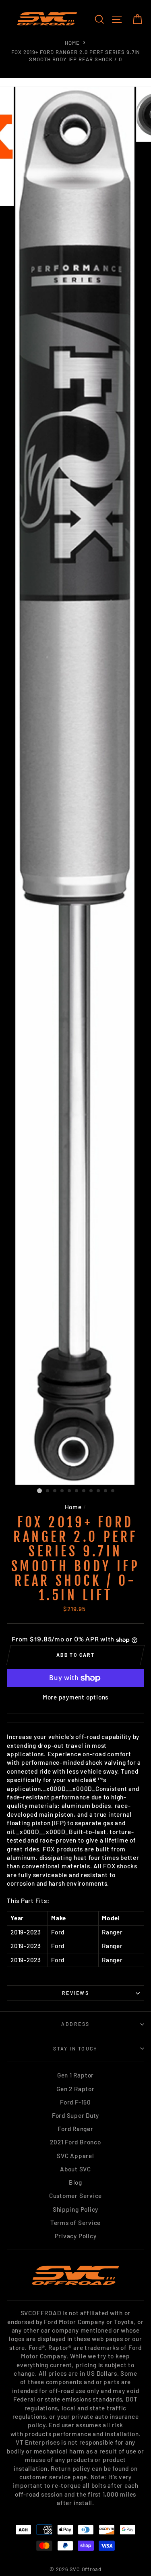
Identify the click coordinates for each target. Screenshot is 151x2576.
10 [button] (106, 1491)
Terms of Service (75, 2223)
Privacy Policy (76, 2236)
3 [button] (55, 1491)
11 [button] (113, 1491)
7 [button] (84, 1491)
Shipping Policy (75, 2209)
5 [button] (70, 1491)
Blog (75, 2182)
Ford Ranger (75, 2129)
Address (75, 2024)
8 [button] (91, 1491)
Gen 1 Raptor (75, 2075)
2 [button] (48, 1491)
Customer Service (75, 2196)
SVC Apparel (75, 2156)
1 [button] (39, 1491)
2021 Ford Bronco (75, 2142)
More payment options (75, 1697)
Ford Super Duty (75, 2115)
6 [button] (77, 1491)
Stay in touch (75, 2048)
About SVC (75, 2169)
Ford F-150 (75, 2102)
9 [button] (99, 1491)
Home (72, 43)
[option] (76, 786)
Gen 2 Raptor (75, 2089)
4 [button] (62, 1491)
